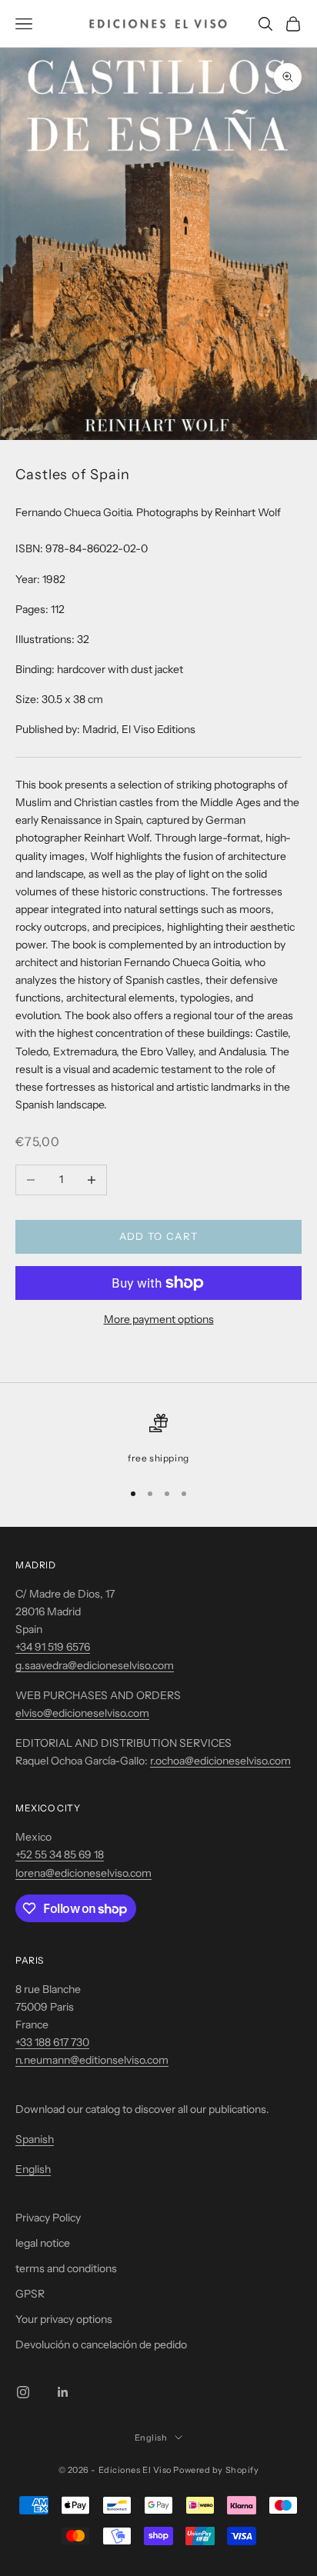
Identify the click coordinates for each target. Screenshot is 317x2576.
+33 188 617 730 (52, 2042)
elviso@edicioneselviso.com (82, 1713)
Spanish (35, 2139)
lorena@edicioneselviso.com (83, 1873)
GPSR (30, 2294)
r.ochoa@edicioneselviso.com (220, 1761)
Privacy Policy (48, 2218)
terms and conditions (66, 2268)
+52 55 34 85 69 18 (60, 1855)
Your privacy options (64, 2319)
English (33, 2169)
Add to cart (158, 1236)
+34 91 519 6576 (53, 1647)
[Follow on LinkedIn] (63, 2392)
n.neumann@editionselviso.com (92, 2060)
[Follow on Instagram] (23, 2392)
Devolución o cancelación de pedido (101, 2344)
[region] (158, 1440)
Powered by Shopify (216, 2470)
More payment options (159, 1319)
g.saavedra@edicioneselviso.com (95, 1665)
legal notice (43, 2243)
